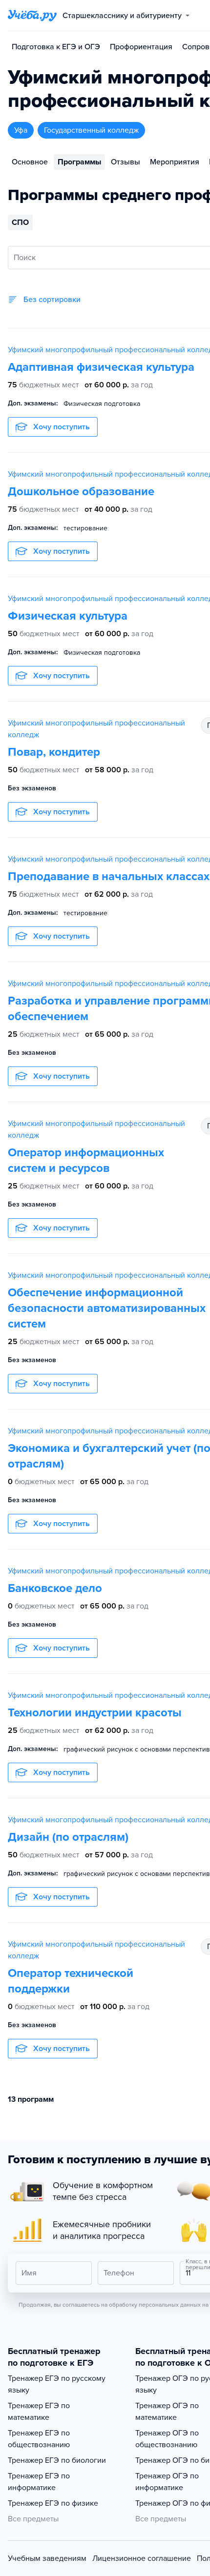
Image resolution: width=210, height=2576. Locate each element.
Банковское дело (55, 1588)
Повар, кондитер (54, 752)
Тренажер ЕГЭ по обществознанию (39, 2439)
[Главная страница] (32, 16)
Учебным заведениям (47, 2558)
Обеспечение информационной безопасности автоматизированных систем (107, 1308)
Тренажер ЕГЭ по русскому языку (57, 2384)
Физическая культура (68, 616)
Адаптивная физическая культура (101, 367)
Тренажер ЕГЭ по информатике (39, 2482)
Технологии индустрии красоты (95, 1713)
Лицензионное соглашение (142, 2558)
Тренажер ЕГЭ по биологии (57, 2460)
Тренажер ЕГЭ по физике (53, 2503)
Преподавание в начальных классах (109, 876)
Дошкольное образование (81, 492)
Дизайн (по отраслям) (68, 1837)
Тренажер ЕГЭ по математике (39, 2412)
